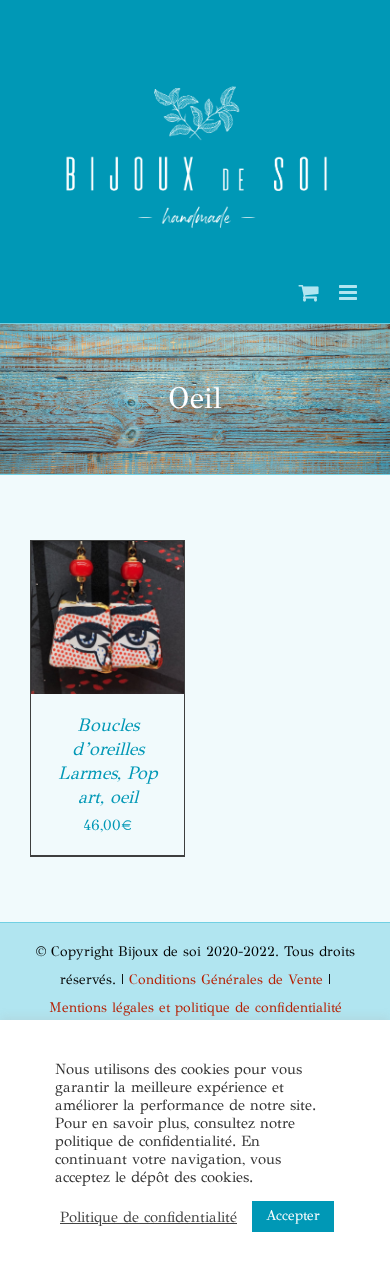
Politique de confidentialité (148, 1217)
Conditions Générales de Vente (226, 979)
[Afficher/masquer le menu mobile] (349, 292)
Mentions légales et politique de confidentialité (195, 1007)
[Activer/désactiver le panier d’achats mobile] (309, 292)
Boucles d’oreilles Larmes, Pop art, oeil (108, 761)
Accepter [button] (293, 1215)
